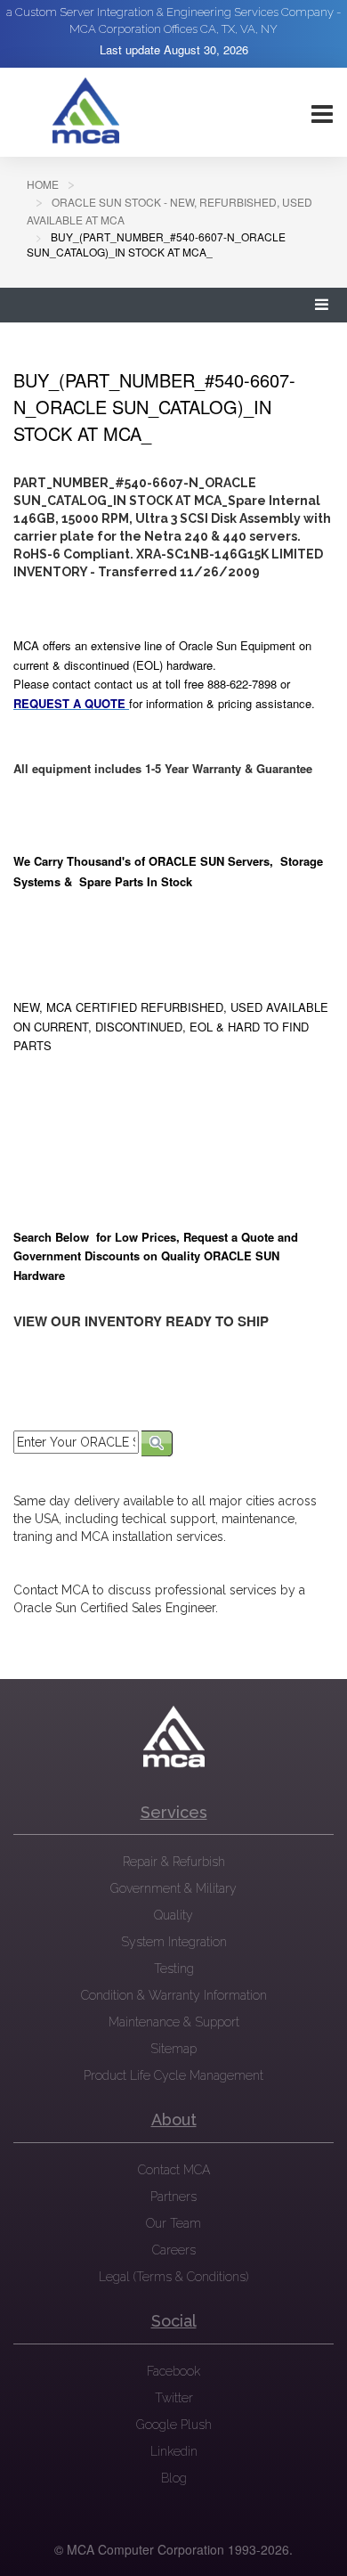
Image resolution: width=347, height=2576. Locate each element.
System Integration (174, 1942)
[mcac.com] (85, 111)
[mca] (173, 1737)
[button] (322, 305)
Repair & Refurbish (174, 1862)
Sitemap (173, 2049)
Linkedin (174, 2451)
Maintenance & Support (174, 2022)
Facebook (173, 2371)
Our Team (173, 2223)
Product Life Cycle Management (173, 2075)
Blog (174, 2478)
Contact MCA (174, 2170)
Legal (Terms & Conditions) (173, 2277)
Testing (174, 1969)
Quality (173, 1915)
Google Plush (174, 2425)
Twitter (174, 2398)
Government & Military (173, 1888)
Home (43, 184)
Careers (174, 2250)
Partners (173, 2197)
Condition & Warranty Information (174, 1995)
